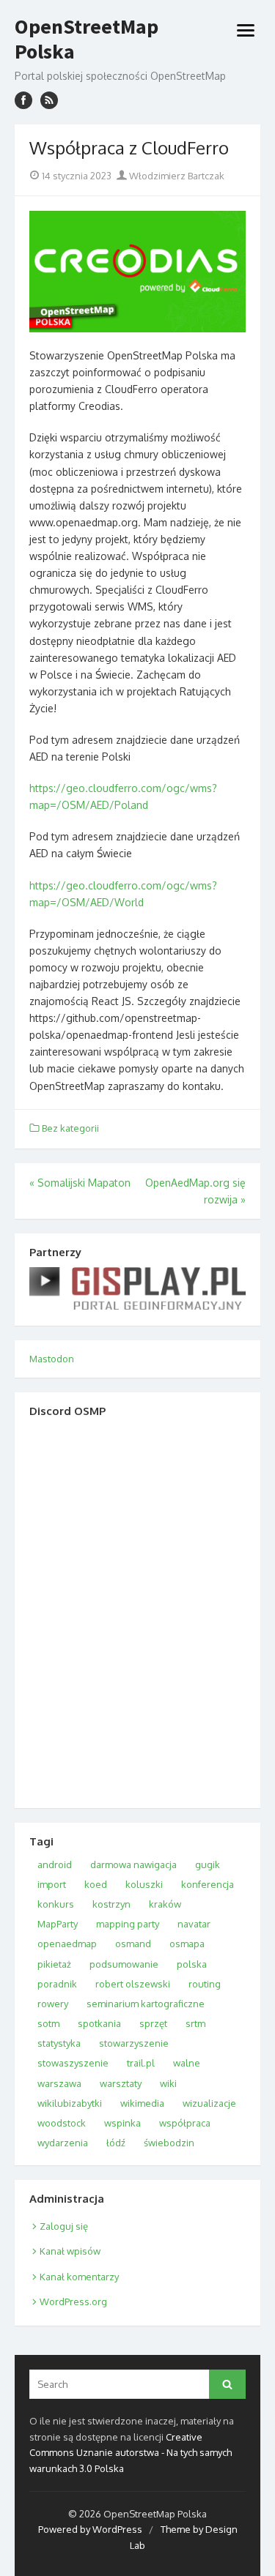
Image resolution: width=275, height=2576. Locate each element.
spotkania (99, 2023)
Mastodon (52, 1359)
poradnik (57, 1984)
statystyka (59, 2043)
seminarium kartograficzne (146, 2004)
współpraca (185, 2123)
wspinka (122, 2123)
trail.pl (141, 2063)
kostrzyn (111, 1904)
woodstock (62, 2123)
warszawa (59, 2083)
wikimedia (142, 2103)
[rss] (49, 100)
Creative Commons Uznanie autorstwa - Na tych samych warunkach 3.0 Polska (131, 2453)
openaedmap (67, 1944)
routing (205, 1984)
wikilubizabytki (70, 2103)
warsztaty (121, 2083)
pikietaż (54, 1964)
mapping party (128, 1924)
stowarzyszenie (134, 2043)
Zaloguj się (64, 2226)
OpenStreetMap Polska (87, 39)
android (55, 1864)
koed (96, 1884)
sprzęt (153, 2023)
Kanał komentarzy (79, 2277)
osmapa (187, 1944)
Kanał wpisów (70, 2251)
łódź (116, 2143)
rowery (53, 2004)
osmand (133, 1944)
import (52, 1884)
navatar (194, 1924)
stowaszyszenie (73, 2063)
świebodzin (169, 2143)
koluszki (144, 1884)
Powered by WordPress (90, 2529)
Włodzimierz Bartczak (176, 176)
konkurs (56, 1904)
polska (192, 1964)
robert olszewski (133, 1984)
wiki (168, 2083)
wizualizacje (209, 2103)
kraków (165, 1904)
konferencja (208, 1884)
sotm (48, 2023)
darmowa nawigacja (133, 1864)
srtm (195, 2023)
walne (187, 2063)
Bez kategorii (70, 1128)
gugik (208, 1864)
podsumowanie (124, 1964)
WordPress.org (73, 2301)
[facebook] (23, 100)
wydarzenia (63, 2143)
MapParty (58, 1924)
